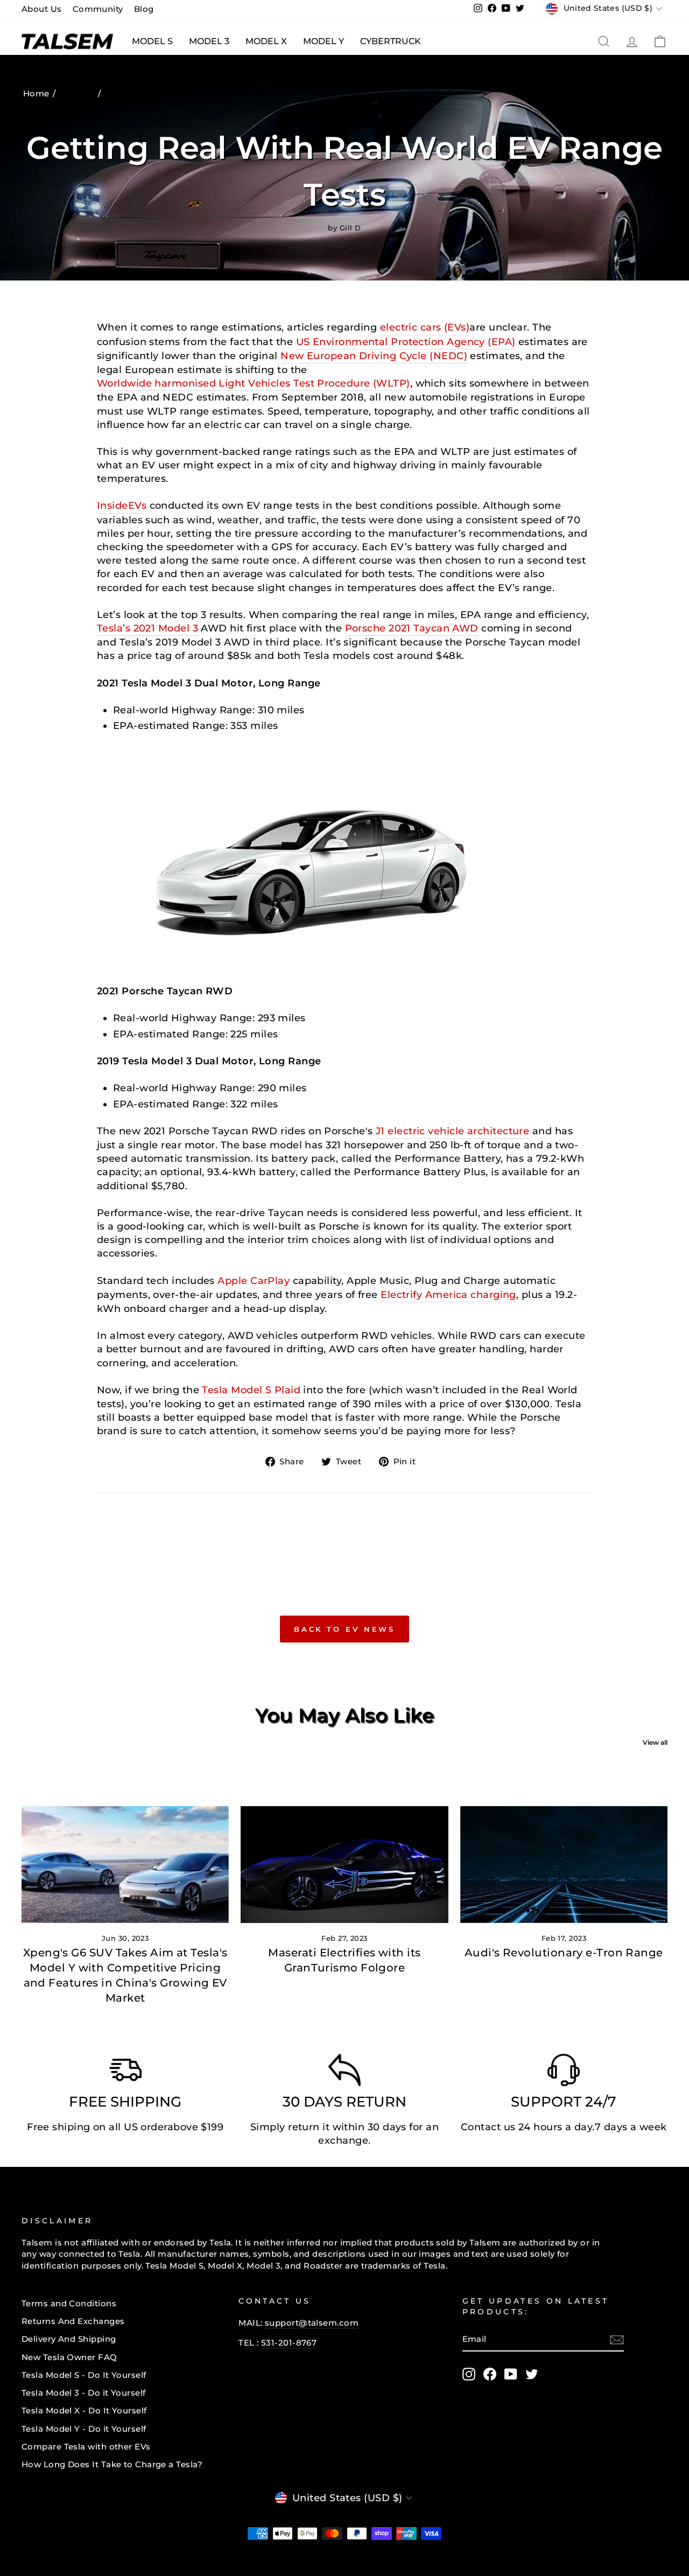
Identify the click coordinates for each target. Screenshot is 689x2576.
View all (655, 1742)
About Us (42, 9)
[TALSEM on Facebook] (490, 2374)
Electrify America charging (448, 1295)
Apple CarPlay (254, 1281)
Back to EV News (345, 1629)
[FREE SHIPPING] (125, 2073)
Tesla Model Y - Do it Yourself (84, 2429)
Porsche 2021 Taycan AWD (412, 628)
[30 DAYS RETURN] (344, 2073)
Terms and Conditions (69, 2303)
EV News (78, 93)
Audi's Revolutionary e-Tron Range (564, 1953)
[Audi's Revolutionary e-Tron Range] (564, 1865)
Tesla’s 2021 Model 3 (147, 628)
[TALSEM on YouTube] (511, 2374)
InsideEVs (122, 506)
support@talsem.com (312, 2323)
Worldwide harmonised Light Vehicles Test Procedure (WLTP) (254, 383)
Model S (152, 41)
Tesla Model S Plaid (251, 1390)
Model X (266, 41)
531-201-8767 (289, 2343)
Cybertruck (391, 41)
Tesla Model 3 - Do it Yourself (84, 2393)
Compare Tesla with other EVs (86, 2447)
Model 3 (209, 41)
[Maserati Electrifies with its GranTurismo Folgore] (344, 1865)
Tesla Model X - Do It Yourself (84, 2410)
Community (98, 9)
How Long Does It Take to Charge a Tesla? (112, 2464)
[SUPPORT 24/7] (564, 2073)
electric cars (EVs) (425, 327)
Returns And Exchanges (73, 2321)
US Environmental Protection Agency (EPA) (406, 342)
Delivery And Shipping (69, 2339)
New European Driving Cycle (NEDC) (374, 356)
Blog (144, 9)
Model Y (324, 41)
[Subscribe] (617, 2339)
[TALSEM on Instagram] (469, 2374)
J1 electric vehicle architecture (452, 1131)
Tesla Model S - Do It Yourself (84, 2375)
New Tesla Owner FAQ (69, 2357)
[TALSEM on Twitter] (532, 2374)
